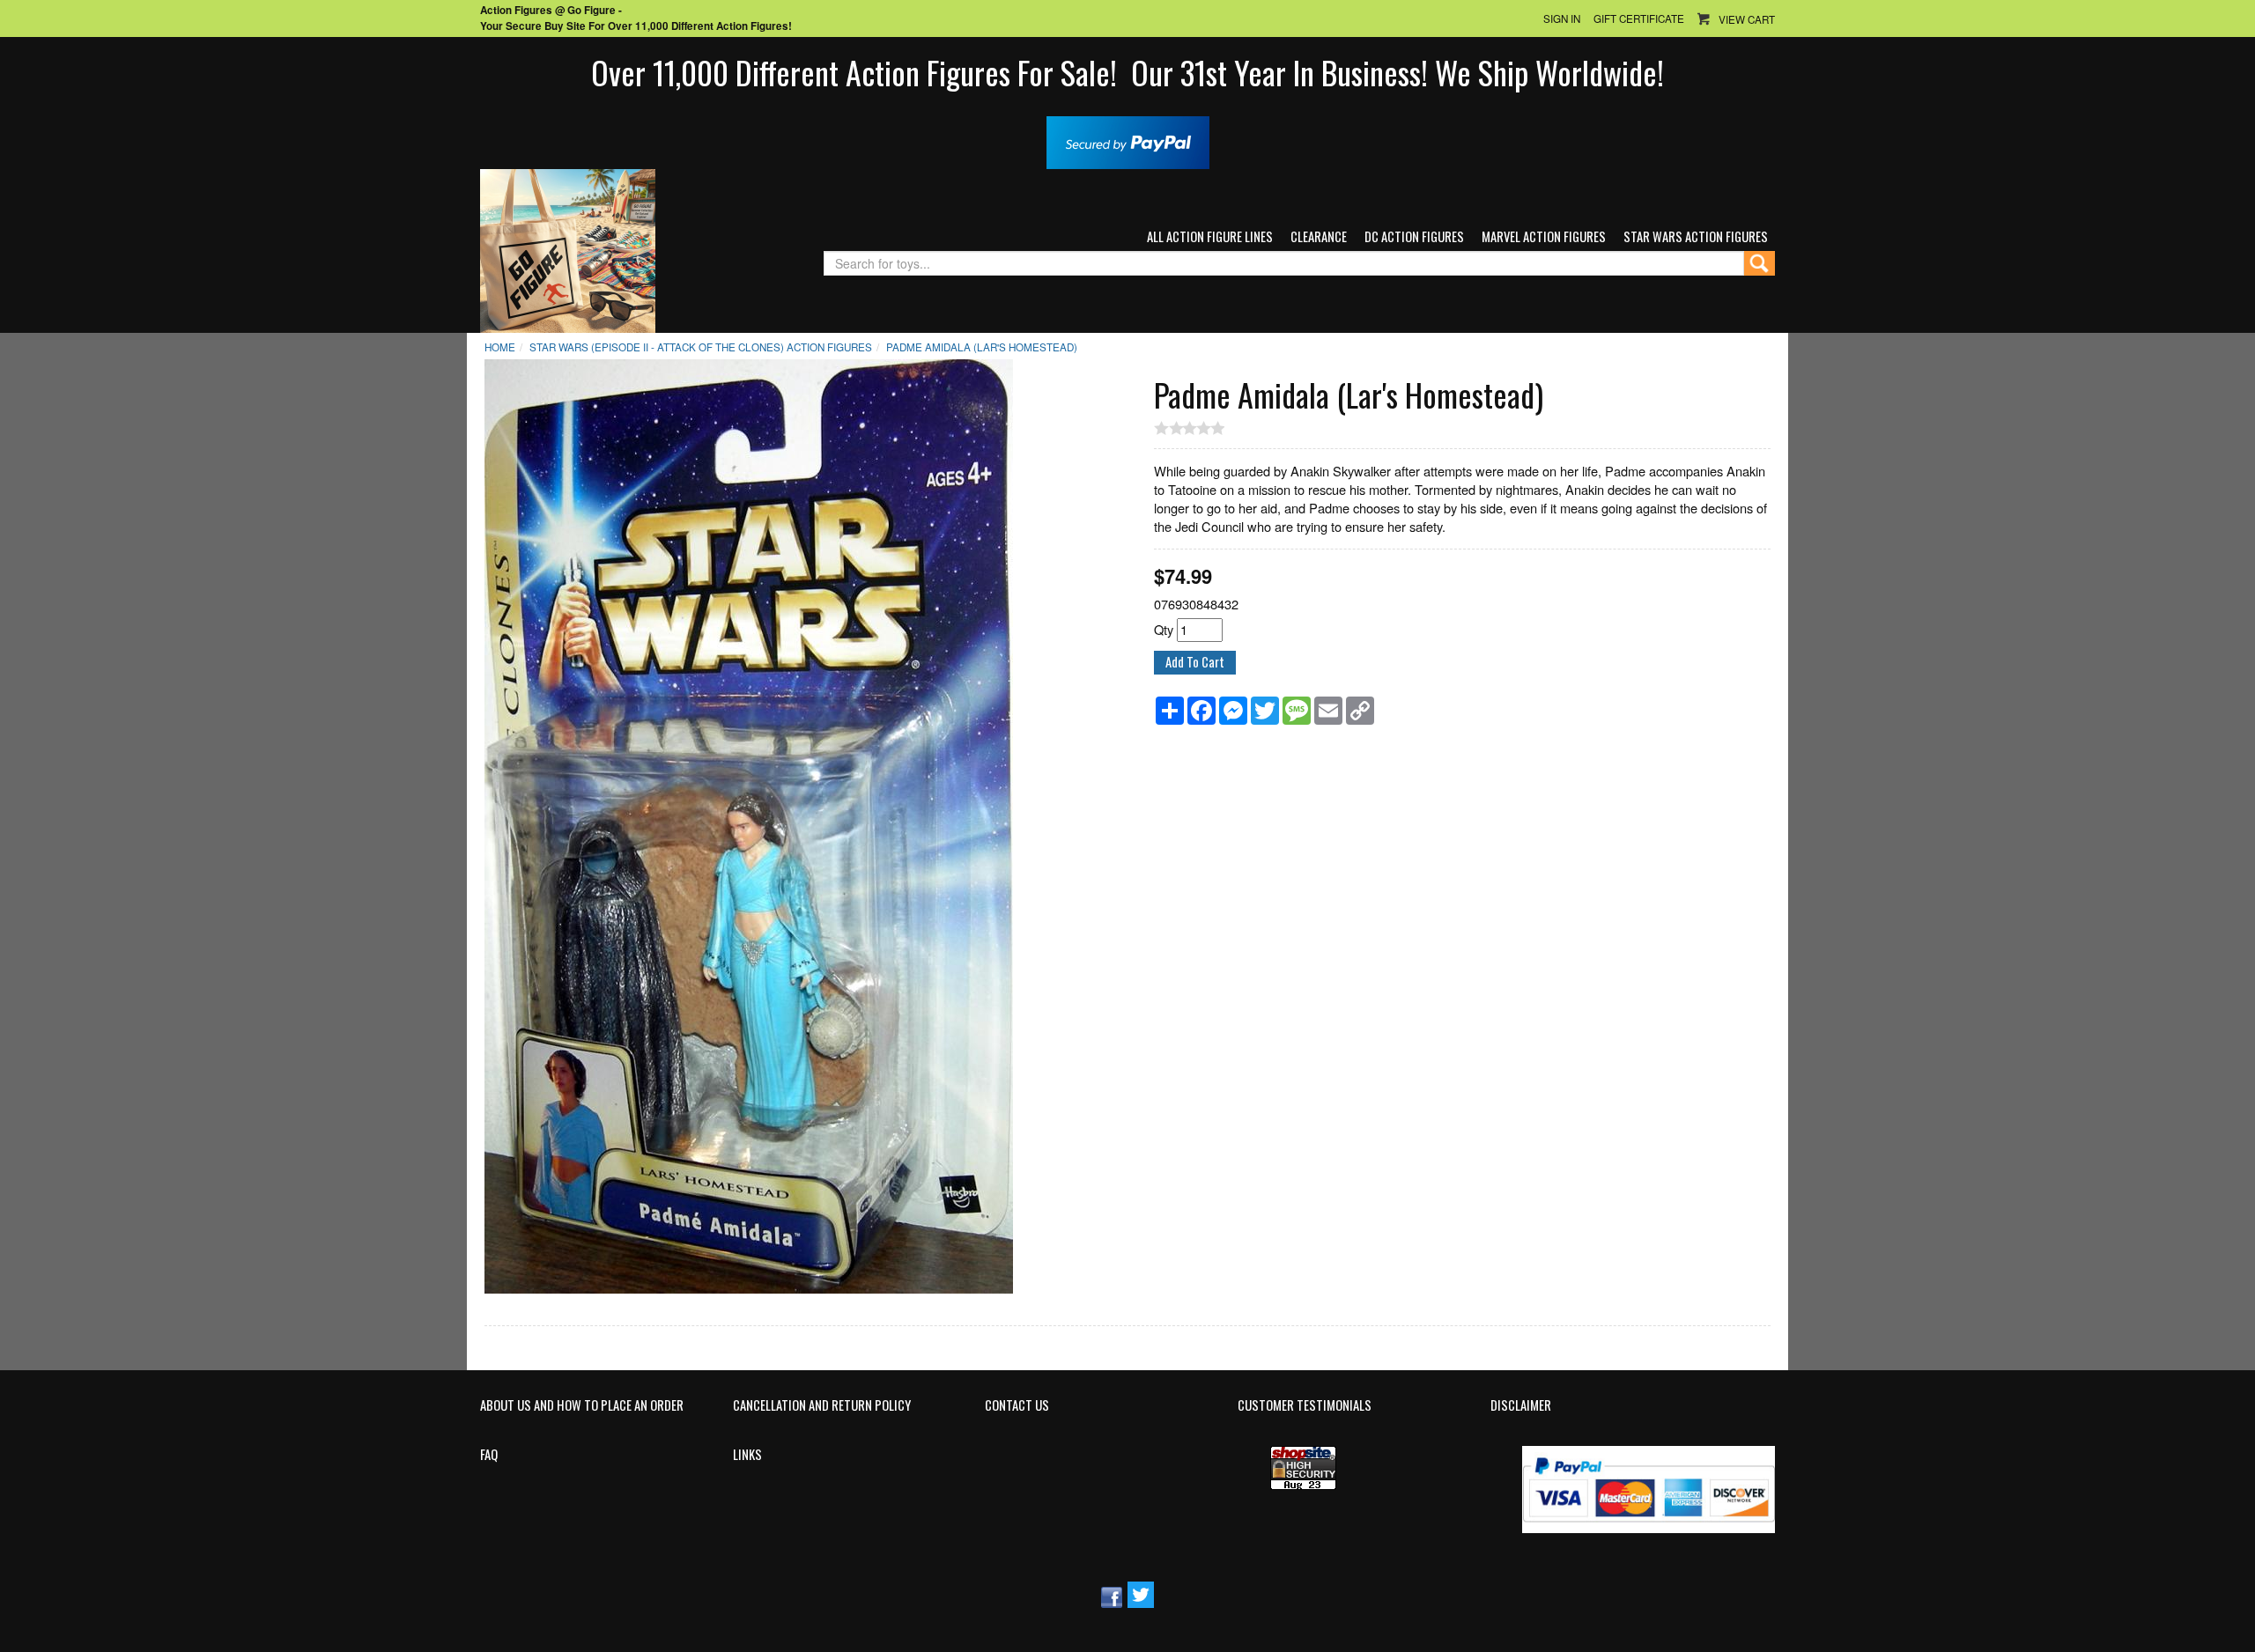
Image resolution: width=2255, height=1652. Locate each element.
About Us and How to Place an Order (582, 1405)
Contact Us (1017, 1405)
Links (747, 1455)
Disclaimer (1521, 1405)
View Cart (1747, 19)
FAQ (489, 1455)
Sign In (1562, 18)
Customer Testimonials (1305, 1405)
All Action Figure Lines (1210, 236)
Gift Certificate (1639, 18)
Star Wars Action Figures (1696, 236)
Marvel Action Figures (1544, 236)
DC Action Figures (1414, 236)
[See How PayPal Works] (1128, 140)
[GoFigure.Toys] (568, 249)
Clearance (1319, 236)
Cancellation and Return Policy (822, 1405)
